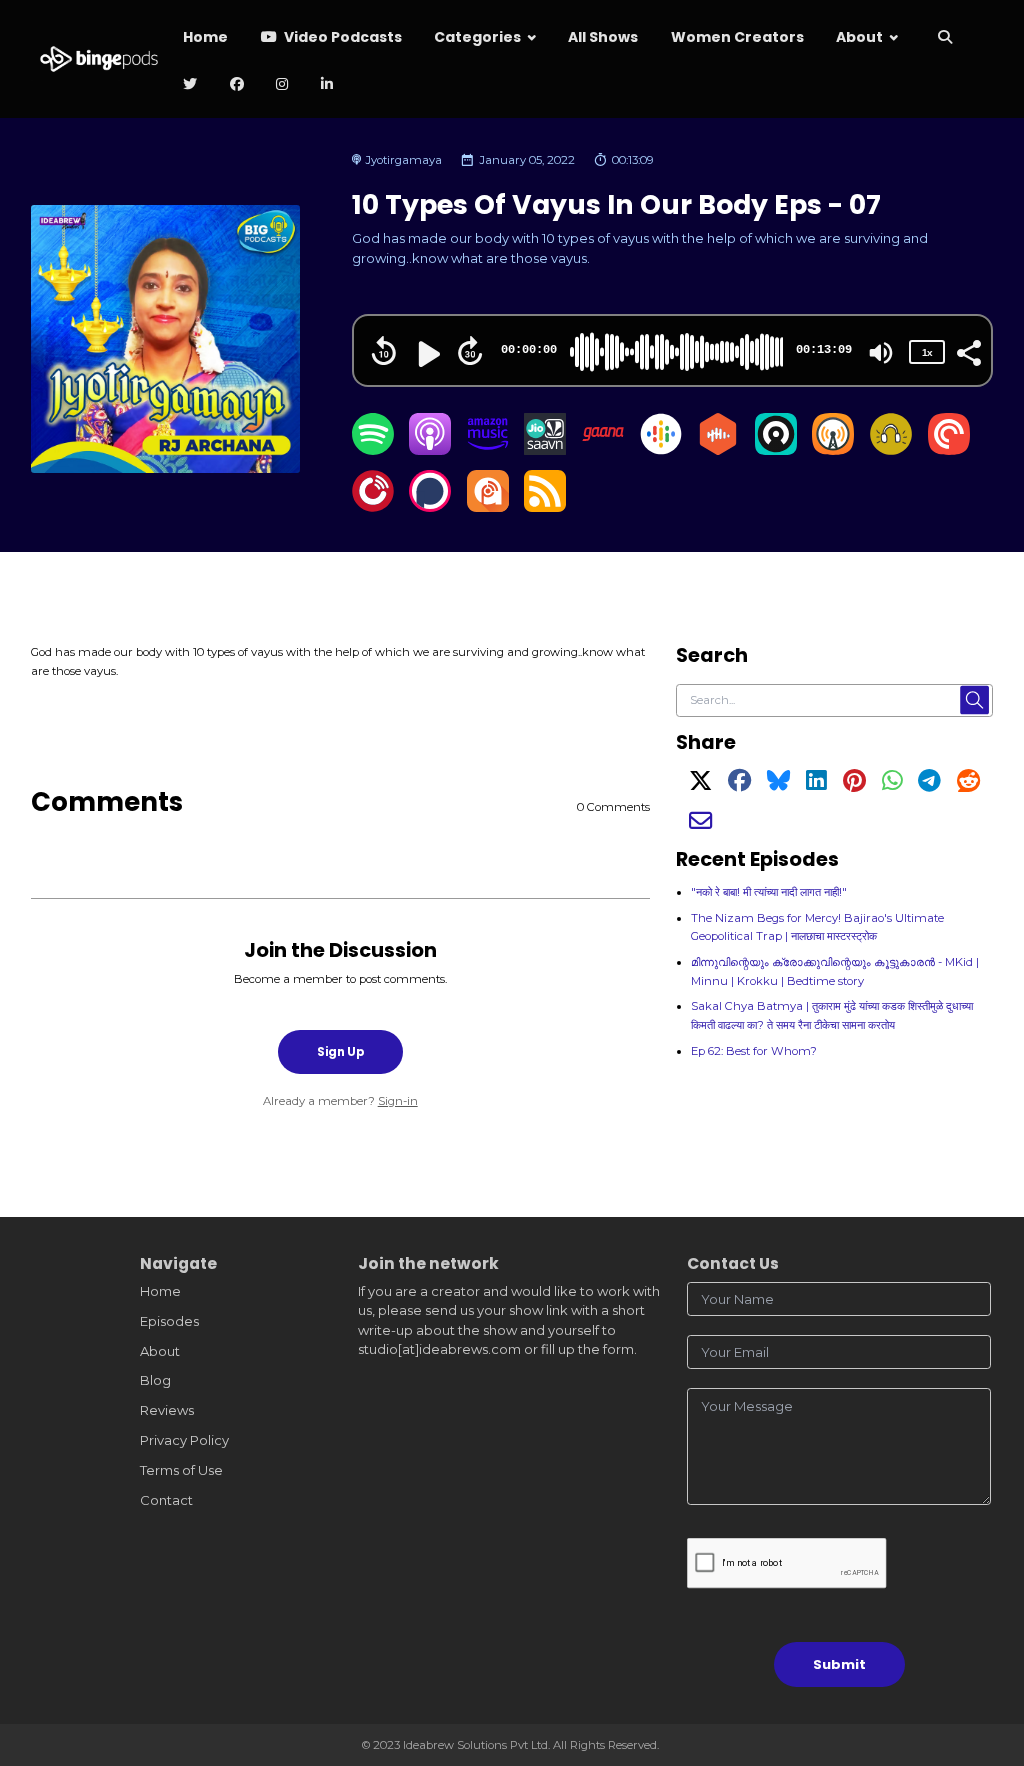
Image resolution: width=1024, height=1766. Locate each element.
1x (927, 352)
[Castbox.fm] (718, 450)
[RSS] (545, 507)
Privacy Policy (184, 1440)
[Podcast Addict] (488, 507)
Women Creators (737, 37)
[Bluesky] (778, 785)
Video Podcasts (341, 37)
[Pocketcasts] (949, 450)
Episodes (169, 1321)
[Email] (700, 825)
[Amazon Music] (488, 450)
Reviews (167, 1410)
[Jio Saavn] (545, 450)
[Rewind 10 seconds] (384, 351)
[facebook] (236, 85)
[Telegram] (929, 785)
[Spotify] (373, 450)
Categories (477, 37)
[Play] (427, 354)
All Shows (603, 37)
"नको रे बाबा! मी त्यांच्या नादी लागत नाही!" (769, 892)
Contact (166, 1500)
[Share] (968, 351)
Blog (155, 1380)
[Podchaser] (430, 507)
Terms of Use (181, 1470)
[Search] (945, 38)
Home (205, 37)
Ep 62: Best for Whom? (754, 1051)
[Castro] (776, 450)
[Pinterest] (854, 785)
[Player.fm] (373, 507)
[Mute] (881, 353)
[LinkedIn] (816, 785)
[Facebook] (739, 785)
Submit (839, 1664)
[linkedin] (326, 85)
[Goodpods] (891, 450)
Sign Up (340, 1052)
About (859, 37)
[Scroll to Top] (985, 1661)
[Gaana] (603, 450)
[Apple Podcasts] (430, 450)
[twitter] (190, 85)
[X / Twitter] (700, 785)
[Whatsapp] (892, 785)
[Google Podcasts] (661, 450)
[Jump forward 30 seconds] (470, 351)
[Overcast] (833, 450)
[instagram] (282, 85)
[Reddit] (968, 785)
